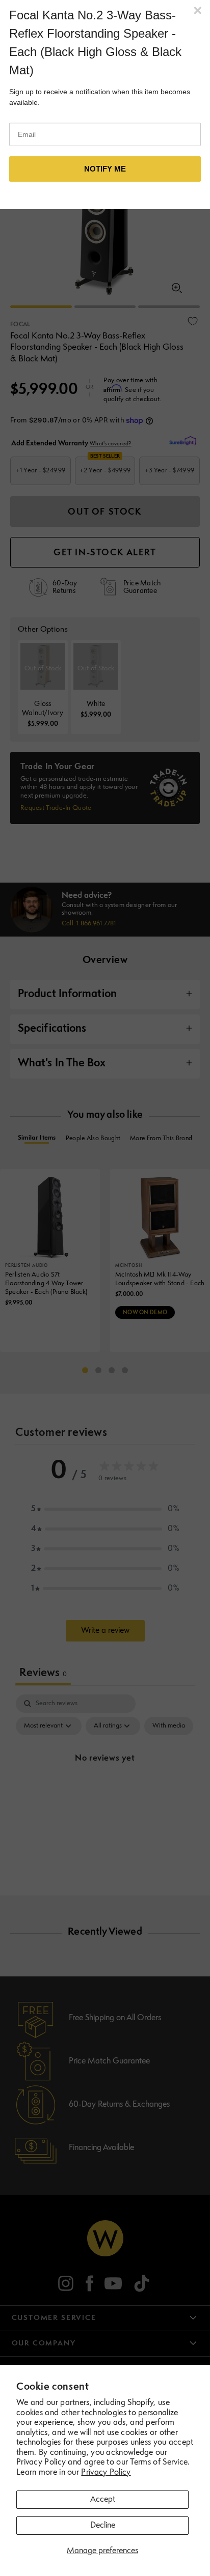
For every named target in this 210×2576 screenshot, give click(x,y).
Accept (103, 2500)
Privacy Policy (106, 2473)
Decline (103, 2526)
